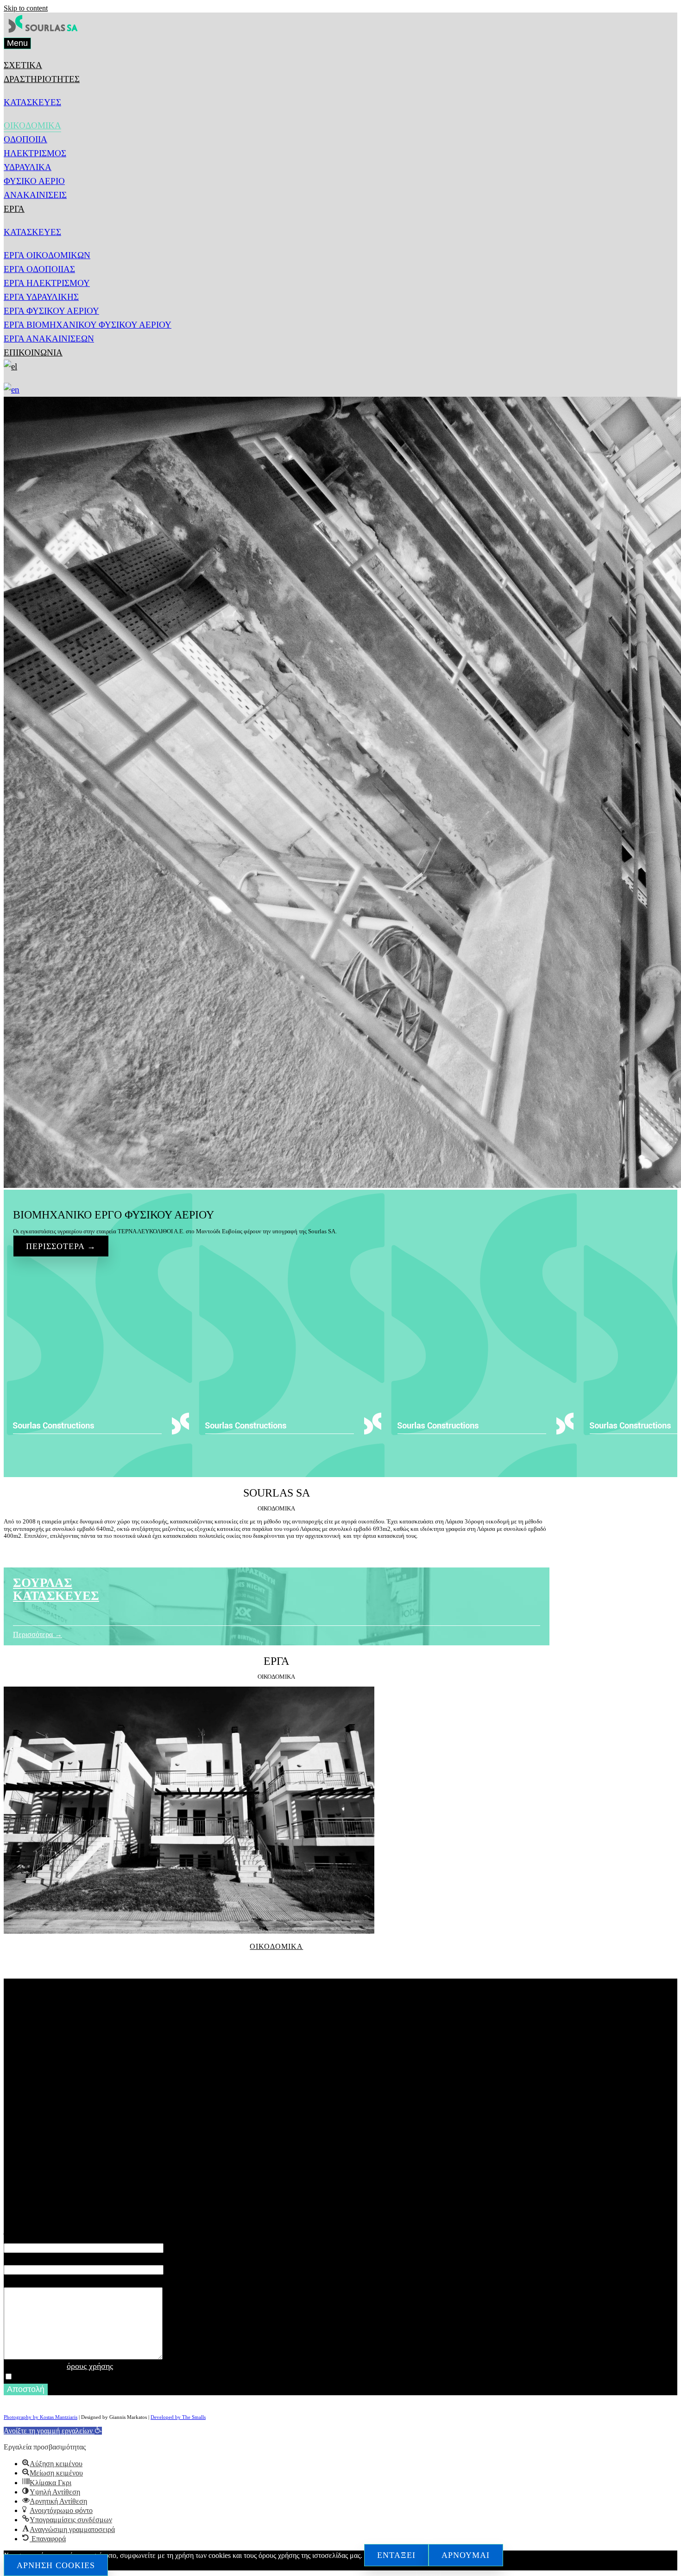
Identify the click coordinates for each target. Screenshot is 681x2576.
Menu (17, 43)
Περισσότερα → (61, 1246)
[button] (53, 2431)
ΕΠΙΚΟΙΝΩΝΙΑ (33, 352)
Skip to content (26, 8)
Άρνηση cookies (56, 2565)
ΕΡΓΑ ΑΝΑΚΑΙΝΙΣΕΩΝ (49, 339)
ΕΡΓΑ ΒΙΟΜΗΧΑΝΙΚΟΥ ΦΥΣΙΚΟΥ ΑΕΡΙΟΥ (88, 325)
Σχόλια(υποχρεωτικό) (40, 2279)
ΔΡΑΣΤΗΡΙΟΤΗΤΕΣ (42, 79)
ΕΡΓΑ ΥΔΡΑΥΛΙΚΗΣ (41, 297)
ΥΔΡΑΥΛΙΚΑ (28, 167)
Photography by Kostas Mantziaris (41, 2417)
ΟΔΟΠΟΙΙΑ (25, 139)
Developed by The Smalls (178, 2417)
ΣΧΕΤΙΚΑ (23, 65)
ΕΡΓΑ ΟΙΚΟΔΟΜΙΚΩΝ (47, 255)
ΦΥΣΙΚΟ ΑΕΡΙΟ (34, 181)
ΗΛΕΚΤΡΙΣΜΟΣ (35, 153)
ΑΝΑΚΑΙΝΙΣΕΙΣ (35, 195)
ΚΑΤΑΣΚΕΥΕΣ (32, 102)
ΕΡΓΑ (14, 209)
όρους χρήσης (90, 2366)
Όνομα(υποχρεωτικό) (40, 2236)
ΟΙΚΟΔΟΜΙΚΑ (32, 125)
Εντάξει (396, 2555)
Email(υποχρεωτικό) (38, 2258)
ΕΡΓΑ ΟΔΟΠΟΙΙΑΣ (39, 269)
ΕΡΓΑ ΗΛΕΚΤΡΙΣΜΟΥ (47, 283)
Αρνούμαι (466, 2555)
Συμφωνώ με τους (58, 2366)
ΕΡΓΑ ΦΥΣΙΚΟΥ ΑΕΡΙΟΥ (51, 311)
